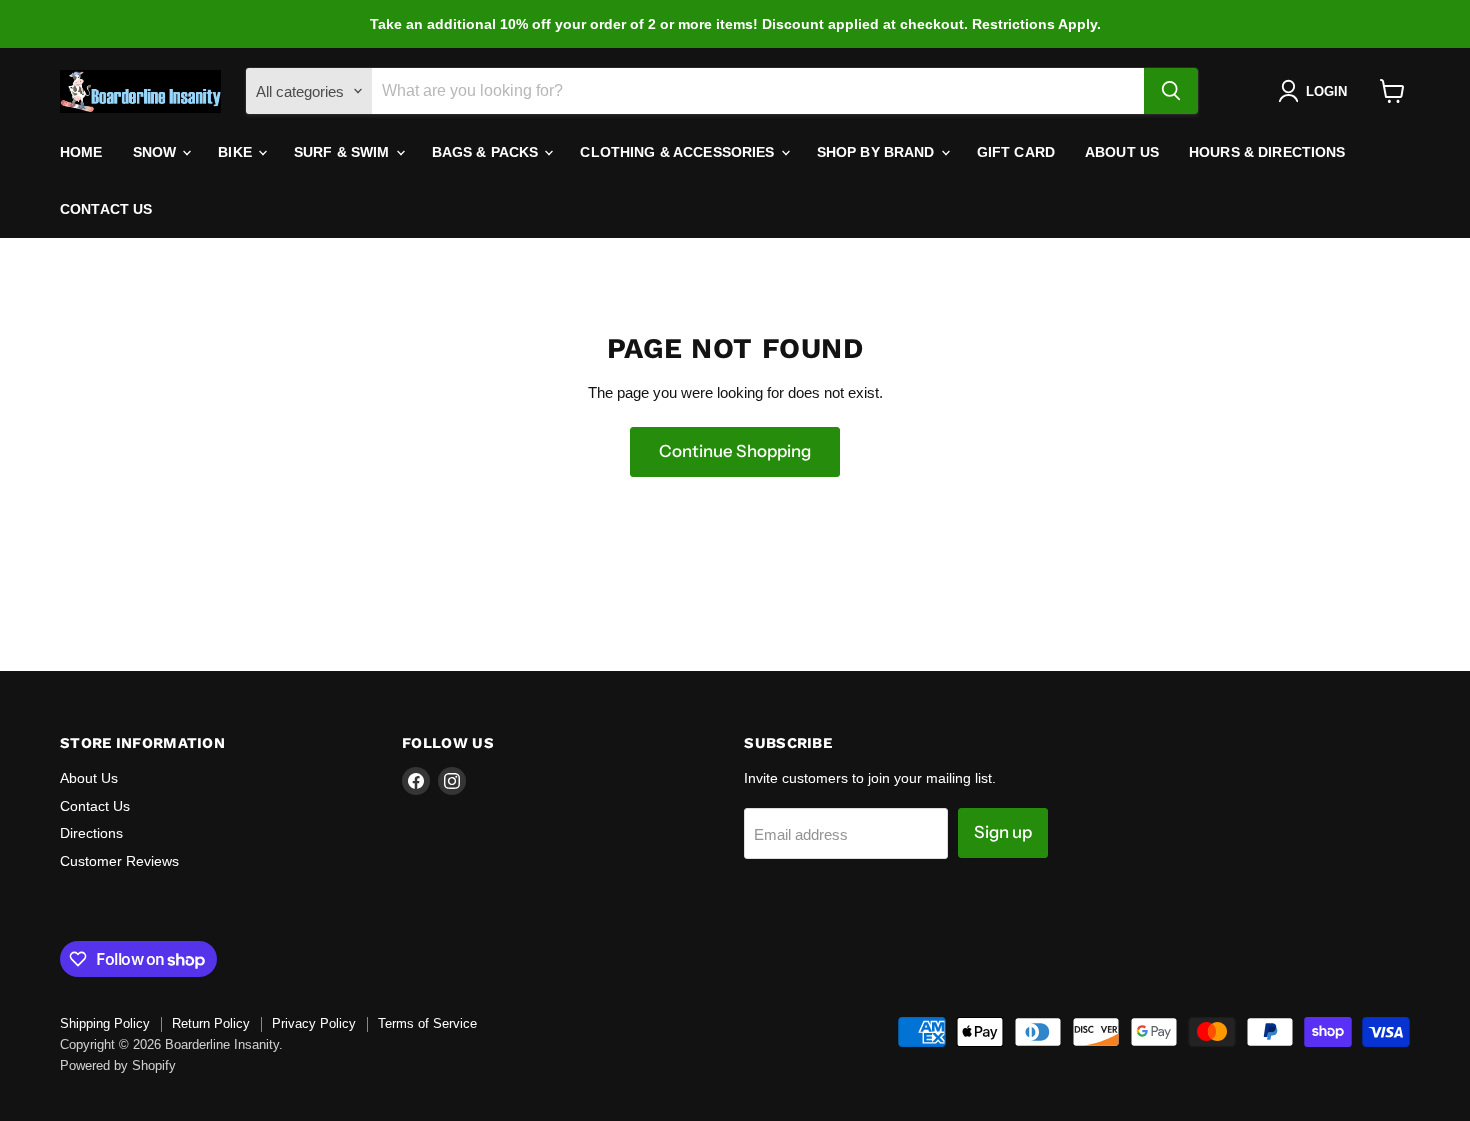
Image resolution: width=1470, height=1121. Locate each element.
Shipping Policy (105, 1023)
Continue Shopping (735, 451)
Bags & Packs (487, 152)
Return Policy (211, 1023)
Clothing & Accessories (679, 152)
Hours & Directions (1267, 152)
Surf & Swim (344, 152)
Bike (237, 152)
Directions (91, 833)
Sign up (1003, 832)
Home (81, 152)
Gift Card (1016, 152)
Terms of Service (427, 1023)
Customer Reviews (119, 861)
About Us (1122, 152)
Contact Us (106, 209)
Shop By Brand (878, 152)
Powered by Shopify (118, 1065)
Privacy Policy (314, 1023)
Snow (157, 152)
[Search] (1171, 91)
